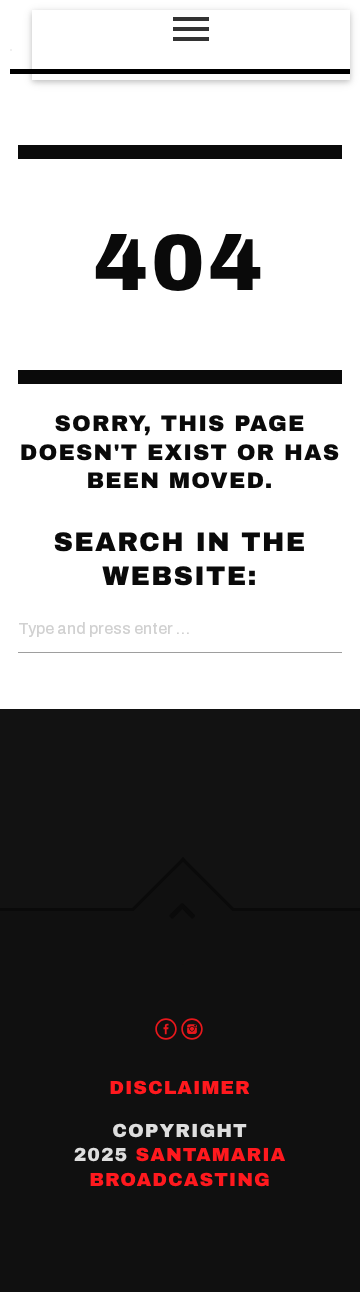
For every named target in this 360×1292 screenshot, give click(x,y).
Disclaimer (180, 1087)
